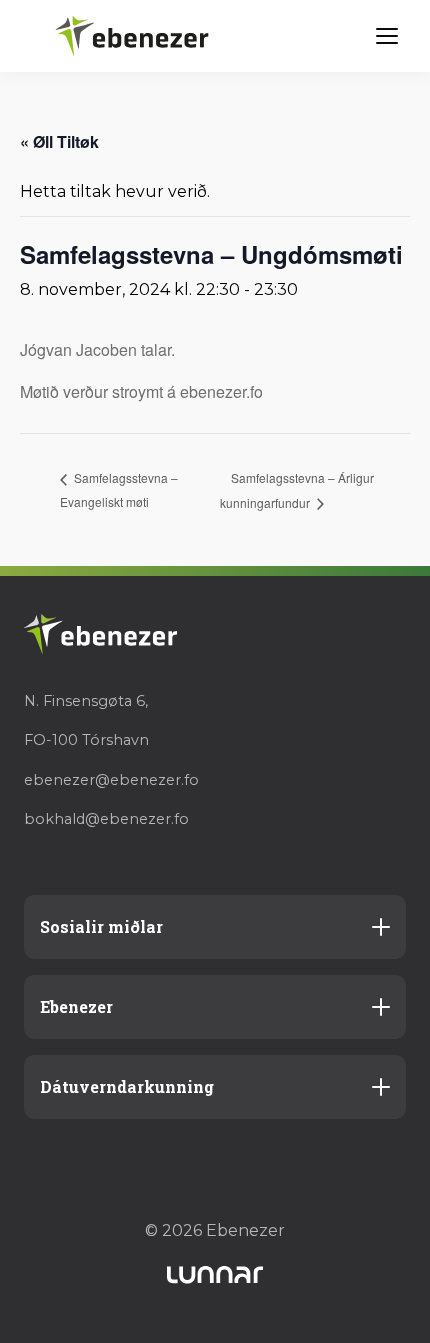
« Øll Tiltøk (59, 141)
